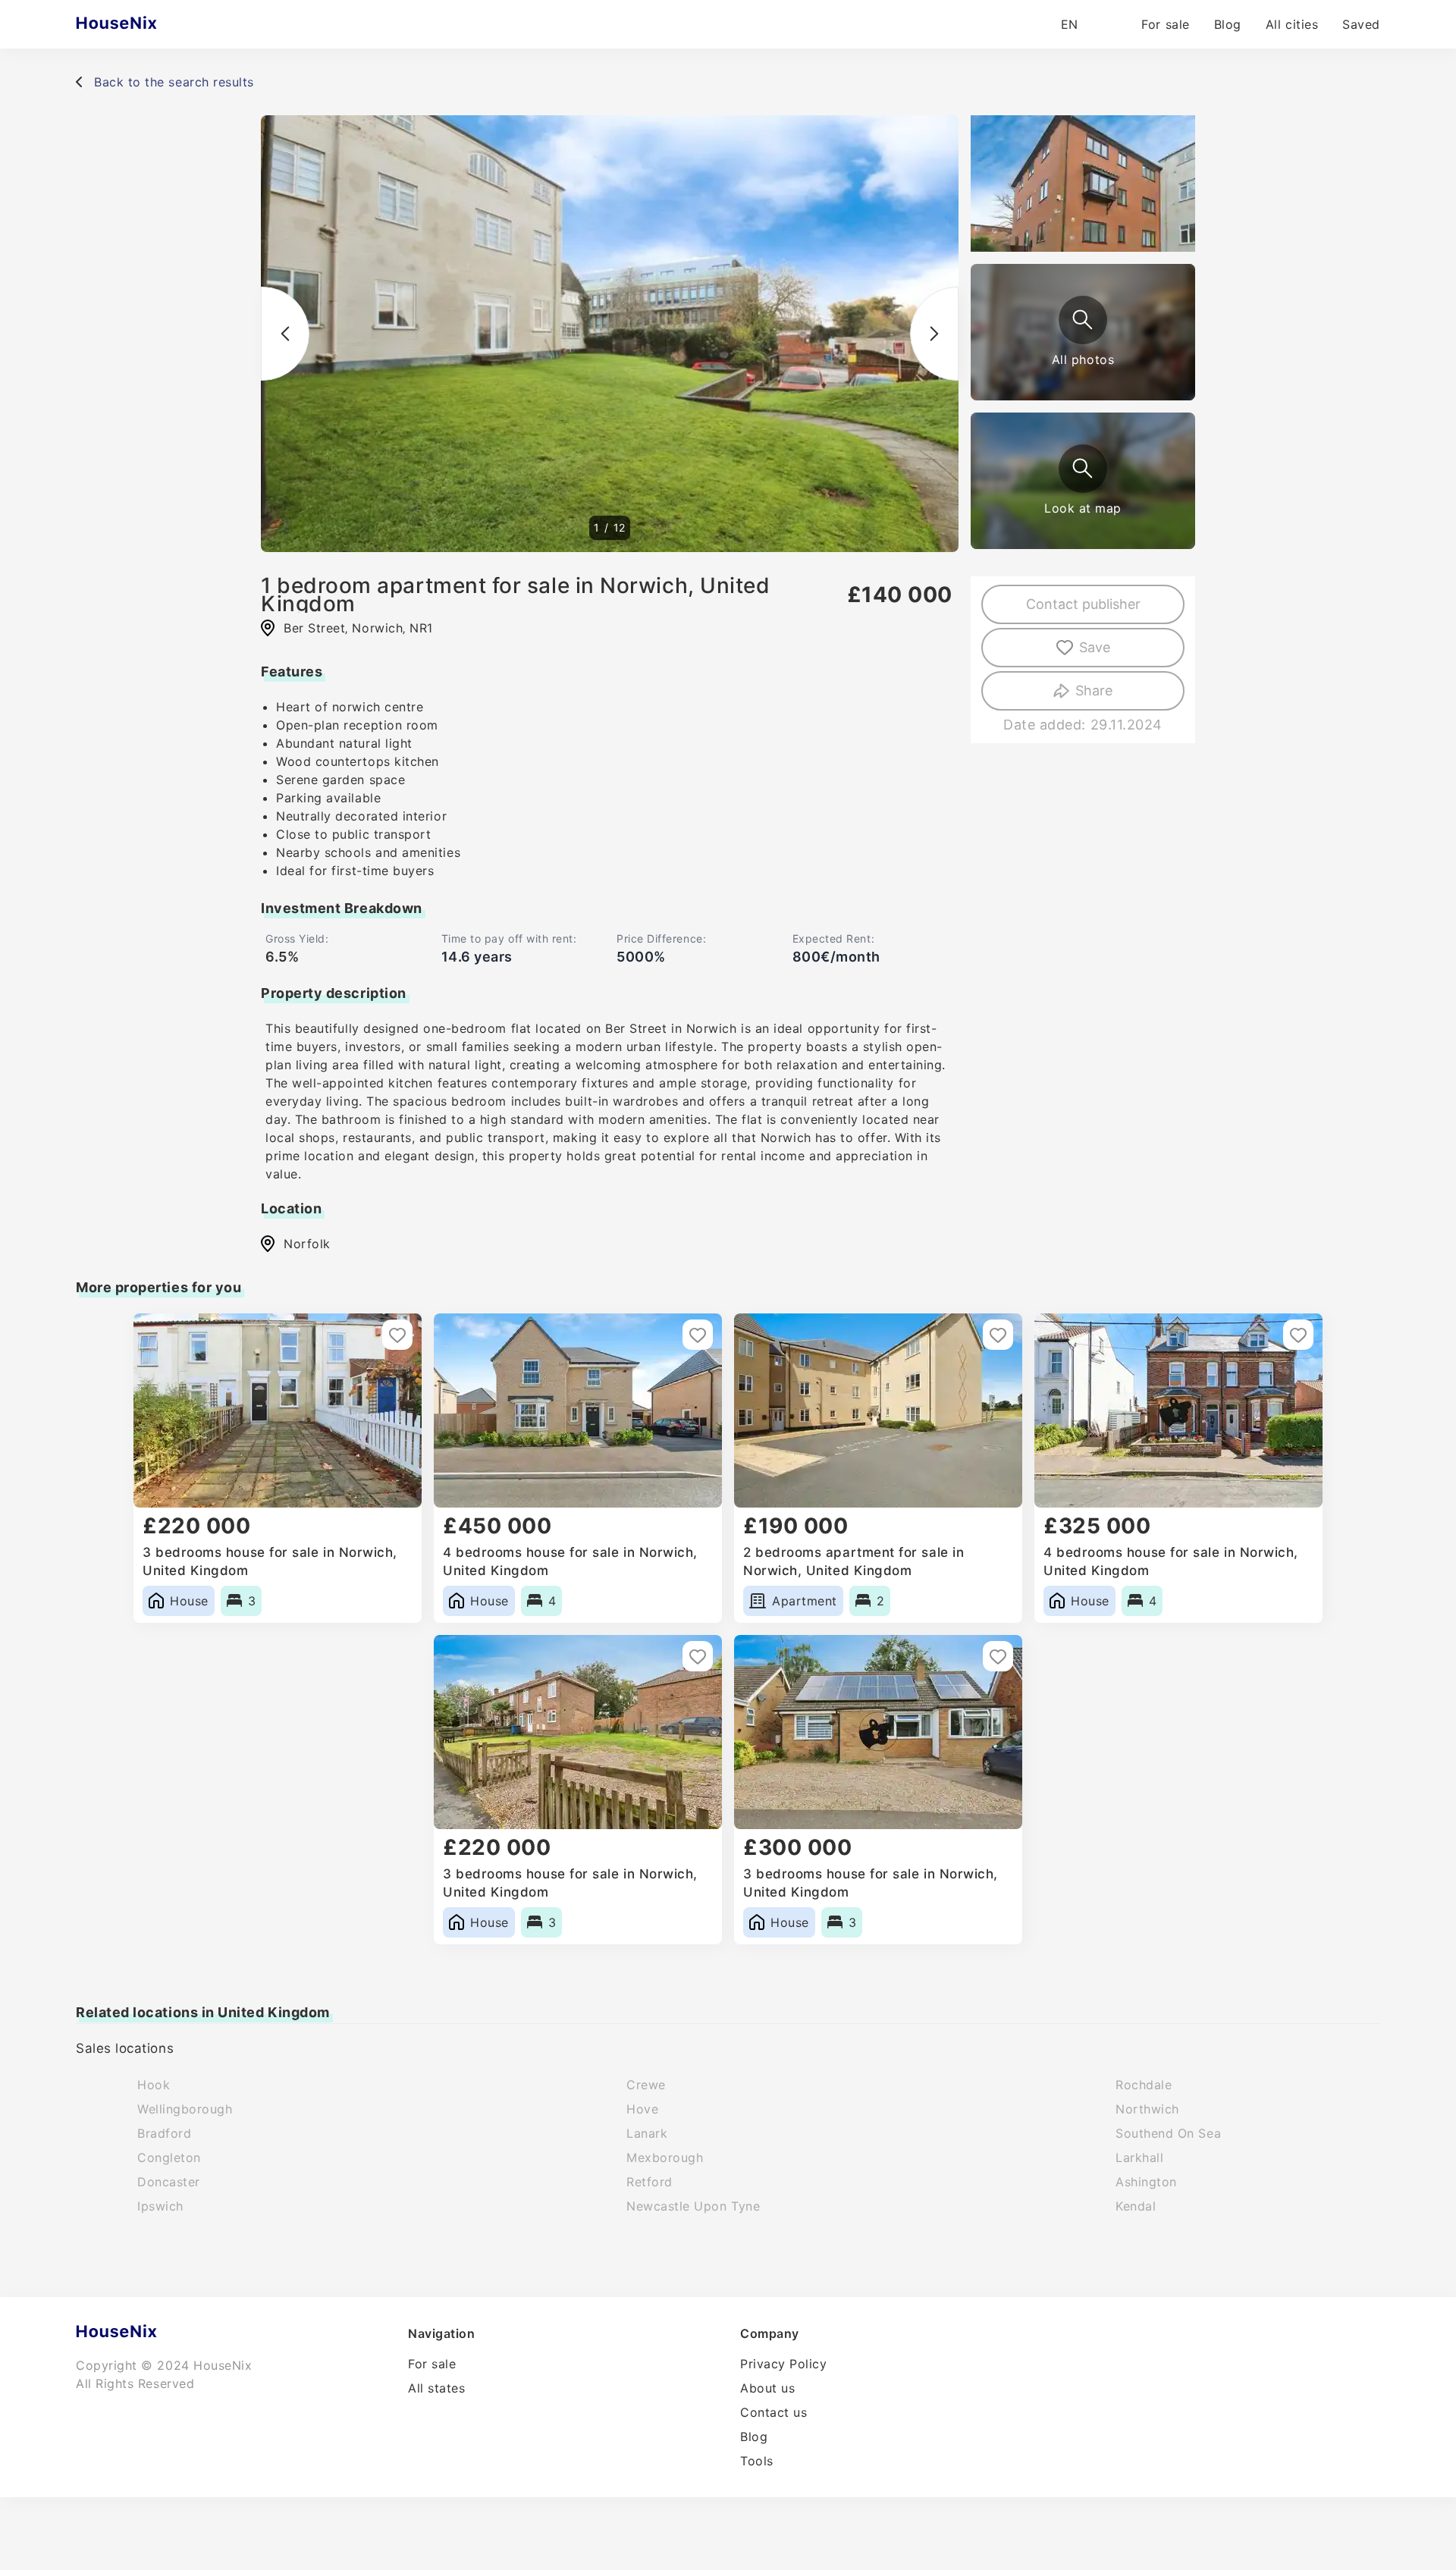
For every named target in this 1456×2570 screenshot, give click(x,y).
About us (767, 2388)
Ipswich (160, 2206)
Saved (1361, 24)
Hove (642, 2109)
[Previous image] (285, 334)
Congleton (169, 2157)
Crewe (646, 2085)
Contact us (773, 2412)
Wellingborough (185, 2109)
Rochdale (1144, 2085)
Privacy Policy (784, 2364)
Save (1095, 647)
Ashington (1146, 2182)
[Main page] (146, 24)
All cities (1292, 24)
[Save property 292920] (998, 1335)
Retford (650, 2182)
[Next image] (934, 334)
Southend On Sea (1168, 2133)
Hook (154, 2085)
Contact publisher (1083, 604)
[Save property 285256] (1298, 1335)
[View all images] (1083, 320)
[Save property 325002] (698, 1656)
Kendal (1136, 2206)
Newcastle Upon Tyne (693, 2206)
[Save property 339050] (397, 1335)
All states (436, 2388)
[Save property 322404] (698, 1335)
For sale (1165, 24)
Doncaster (169, 2182)
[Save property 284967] (998, 1656)
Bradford (164, 2133)
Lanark (647, 2133)
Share (1094, 690)
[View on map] (1083, 469)
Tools (757, 2461)
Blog (1228, 24)
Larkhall (1139, 2157)
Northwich (1147, 2109)
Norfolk (307, 1244)
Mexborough (665, 2157)
